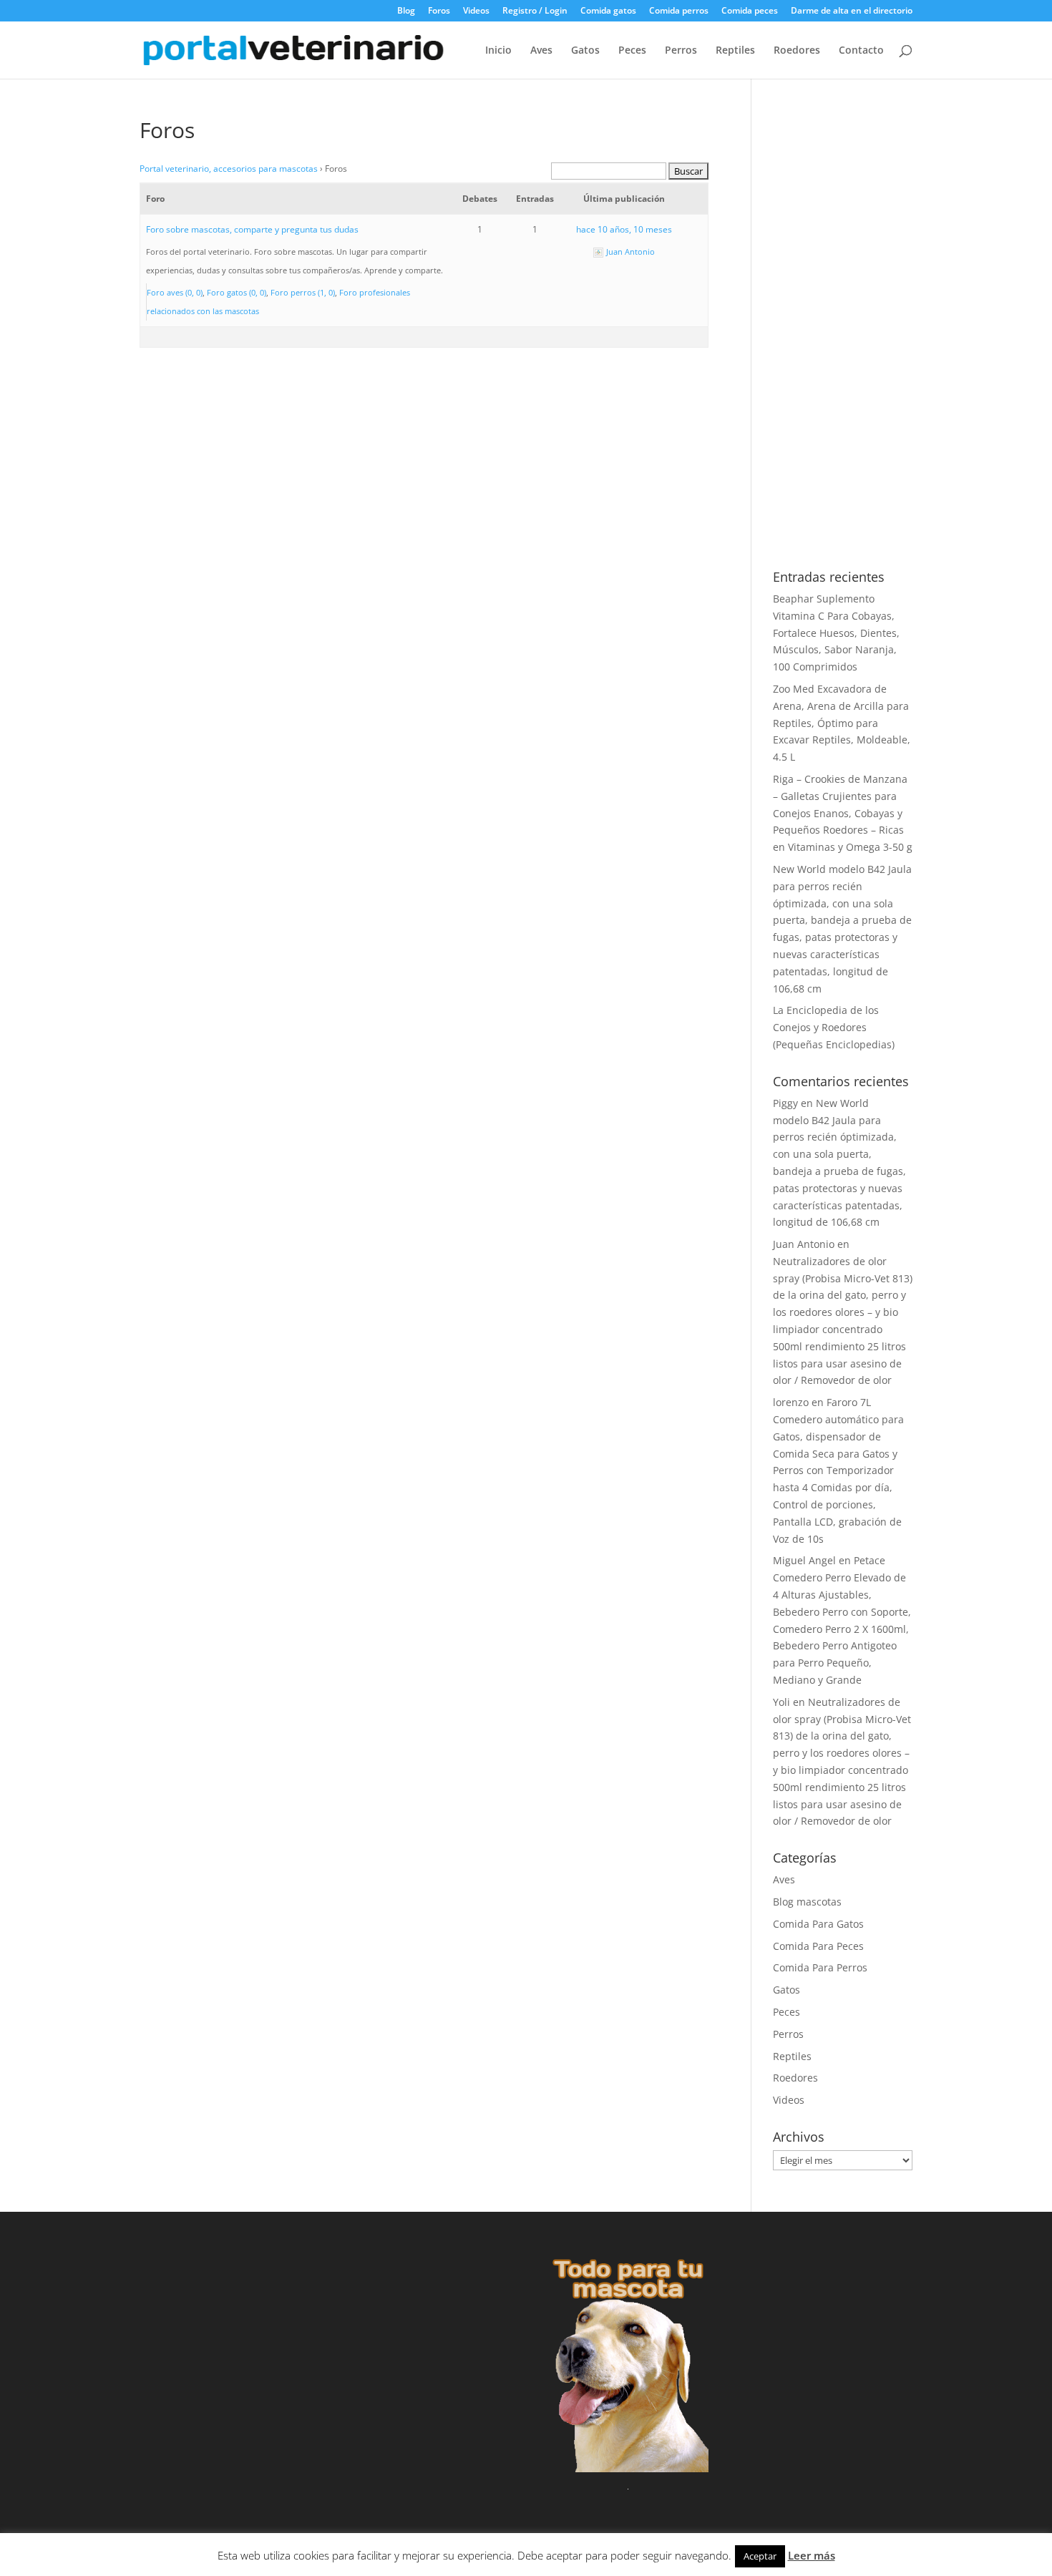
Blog (406, 11)
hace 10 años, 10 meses (624, 229)
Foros (439, 11)
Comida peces (750, 11)
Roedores (797, 51)
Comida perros (679, 11)
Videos (476, 11)
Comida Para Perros (820, 1967)
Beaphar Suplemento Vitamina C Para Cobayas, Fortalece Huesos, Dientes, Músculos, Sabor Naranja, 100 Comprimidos (836, 633)
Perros (681, 51)
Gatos (585, 51)
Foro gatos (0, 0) (237, 292)
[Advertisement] (843, 334)
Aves (541, 51)
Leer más (812, 2555)
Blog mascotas (807, 1902)
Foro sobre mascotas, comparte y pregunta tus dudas (252, 229)
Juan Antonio (804, 1244)
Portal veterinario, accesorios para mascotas (229, 169)
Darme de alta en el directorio (852, 11)
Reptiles (735, 51)
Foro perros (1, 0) (303, 292)
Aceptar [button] (760, 2556)
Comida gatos (608, 11)
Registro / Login (535, 11)
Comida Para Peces (818, 1946)
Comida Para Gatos (818, 1924)
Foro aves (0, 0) (175, 292)
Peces (632, 51)
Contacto (861, 51)
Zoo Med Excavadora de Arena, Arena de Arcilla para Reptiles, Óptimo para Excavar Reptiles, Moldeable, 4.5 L (842, 723)
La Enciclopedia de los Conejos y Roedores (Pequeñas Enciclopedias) (834, 1027)
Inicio (498, 51)
